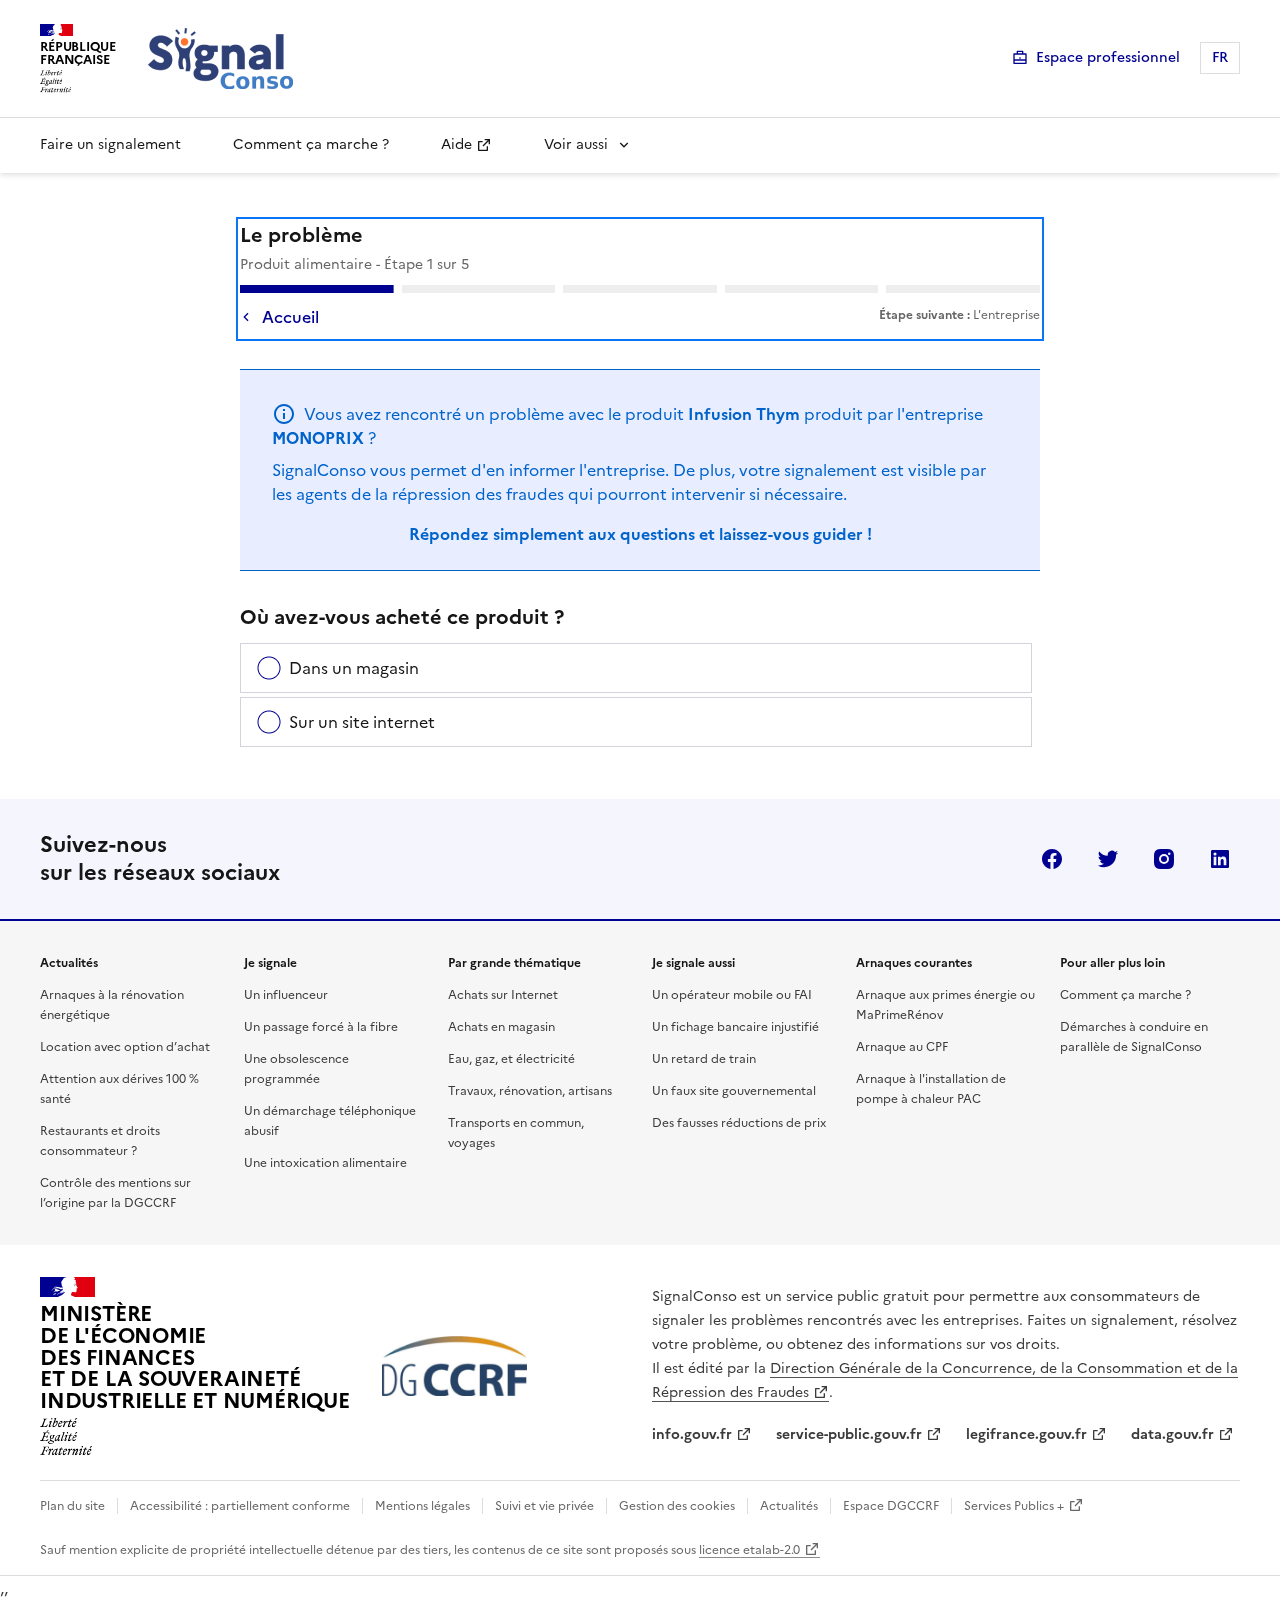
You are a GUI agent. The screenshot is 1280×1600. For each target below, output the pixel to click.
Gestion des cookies (677, 1506)
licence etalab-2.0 (749, 1550)
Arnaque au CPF (902, 1047)
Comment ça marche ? (311, 144)
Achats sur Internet (503, 995)
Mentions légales (422, 1506)
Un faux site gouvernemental (734, 1091)
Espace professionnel (1108, 57)
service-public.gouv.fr (849, 1434)
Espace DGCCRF (891, 1506)
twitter (1108, 859)
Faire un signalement (110, 144)
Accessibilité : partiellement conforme (240, 1506)
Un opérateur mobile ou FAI (732, 995)
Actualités (789, 1506)
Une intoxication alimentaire (325, 1163)
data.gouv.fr (1172, 1434)
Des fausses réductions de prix (739, 1123)
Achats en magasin (501, 1027)
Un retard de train (704, 1059)
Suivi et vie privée (544, 1506)
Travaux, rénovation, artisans (530, 1091)
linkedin (1220, 859)
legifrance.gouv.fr (1026, 1434)
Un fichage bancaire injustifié (735, 1027)
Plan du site (72, 1506)
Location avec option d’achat (125, 1047)
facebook (1052, 859)
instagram (1164, 859)
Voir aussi (576, 144)
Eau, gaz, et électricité (511, 1059)
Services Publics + (1014, 1506)
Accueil (290, 317)
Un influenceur (286, 995)
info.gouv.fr (692, 1434)
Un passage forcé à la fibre (321, 1027)
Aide (456, 144)
